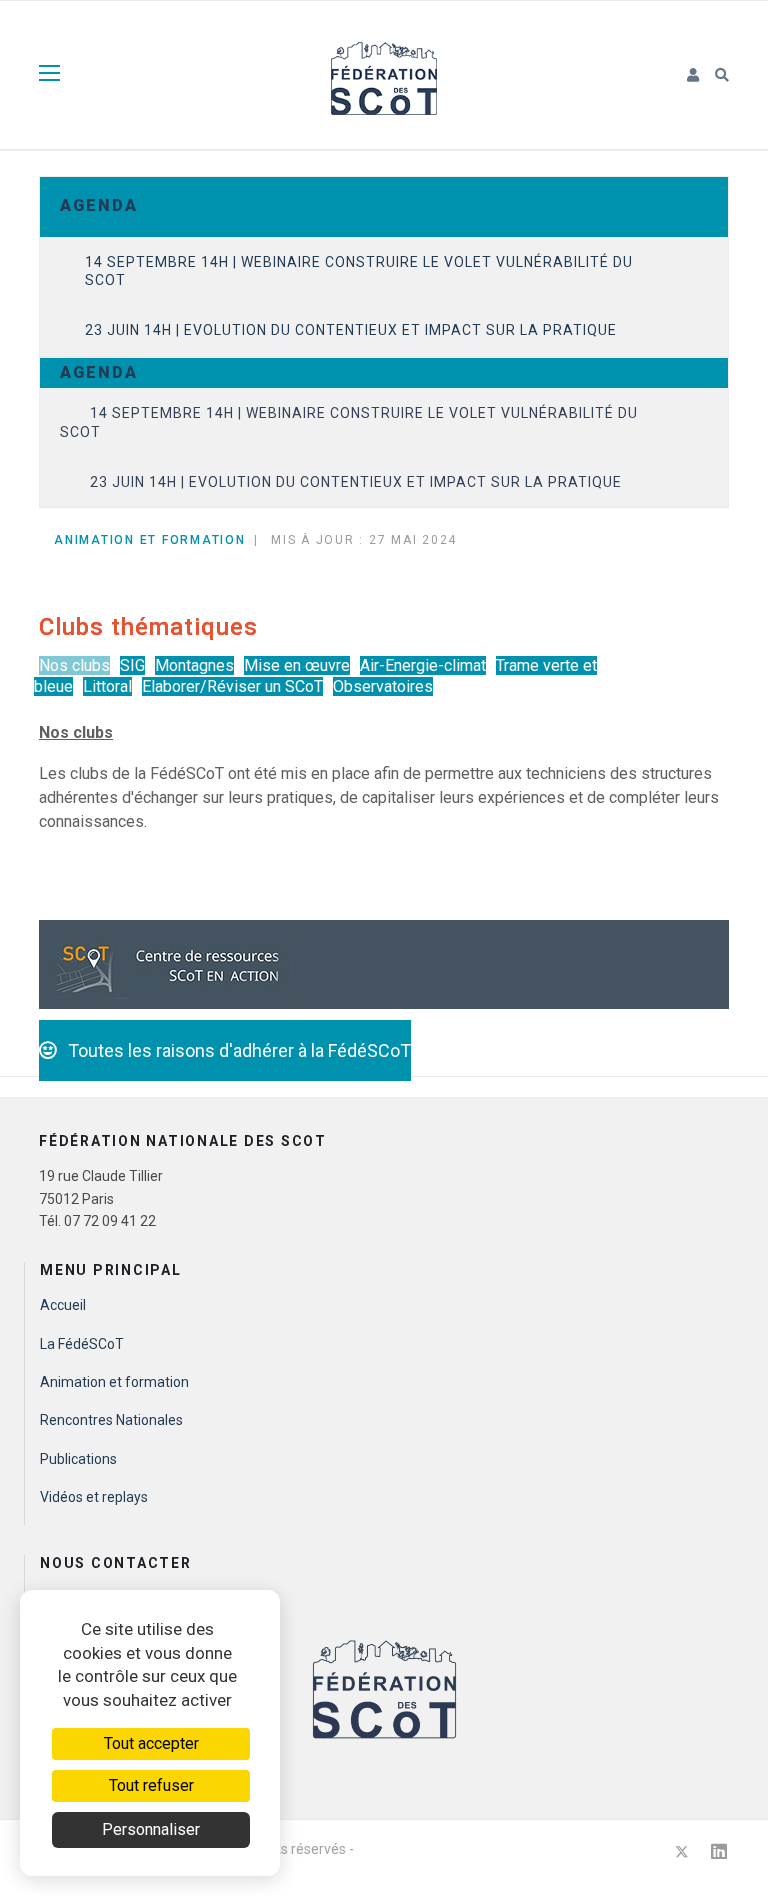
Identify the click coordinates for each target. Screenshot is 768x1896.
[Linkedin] (719, 1851)
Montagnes (194, 665)
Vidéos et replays (94, 1497)
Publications (78, 1459)
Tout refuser (151, 1785)
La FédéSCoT (82, 1344)
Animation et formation (114, 1382)
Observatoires (383, 686)
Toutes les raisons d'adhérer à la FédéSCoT (233, 1050)
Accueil (63, 1305)
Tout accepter (151, 1743)
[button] (693, 76)
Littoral (107, 686)
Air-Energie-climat (423, 665)
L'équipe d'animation (105, 1597)
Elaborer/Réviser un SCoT (232, 686)
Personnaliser (151, 1829)
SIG (132, 665)
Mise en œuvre (297, 665)
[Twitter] (682, 1851)
